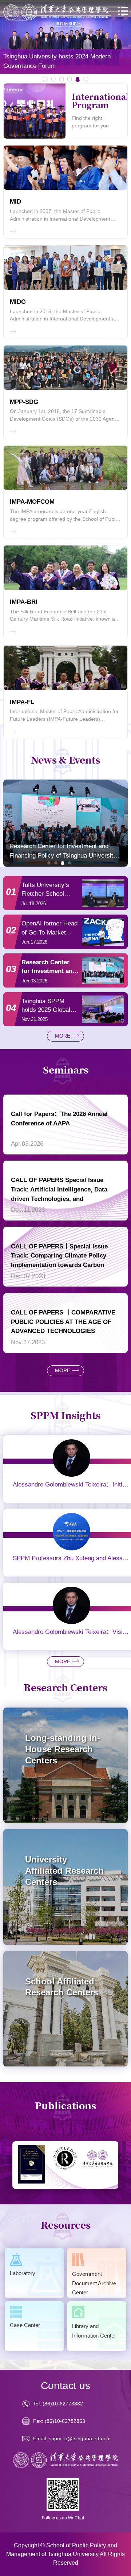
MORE (63, 1036)
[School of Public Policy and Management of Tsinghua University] (56, 13)
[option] (65, 37)
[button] (49, 863)
